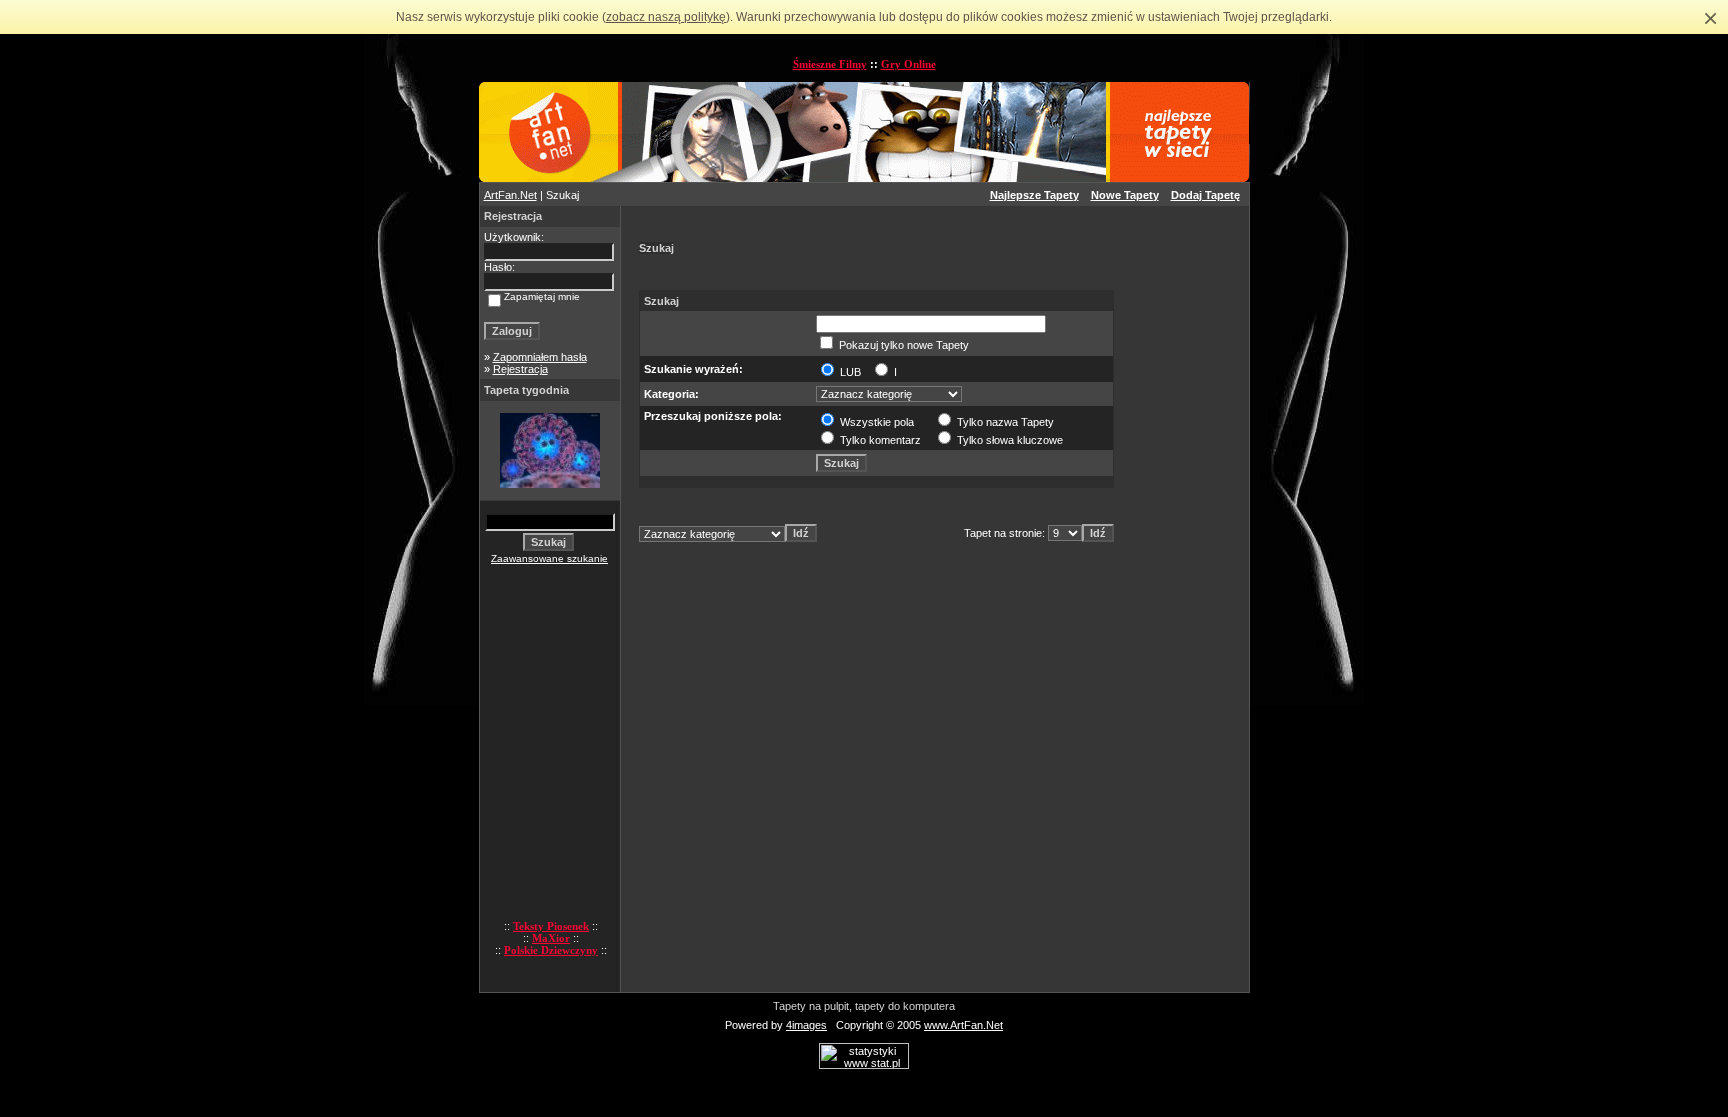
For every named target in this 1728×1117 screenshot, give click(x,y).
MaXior (551, 938)
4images (806, 1025)
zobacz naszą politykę (666, 17)
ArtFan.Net (510, 195)
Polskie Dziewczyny (551, 950)
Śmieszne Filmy (830, 64)
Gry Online (908, 64)
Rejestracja (520, 369)
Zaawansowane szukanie (549, 558)
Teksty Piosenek (551, 926)
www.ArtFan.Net (963, 1025)
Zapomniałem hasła (540, 357)
